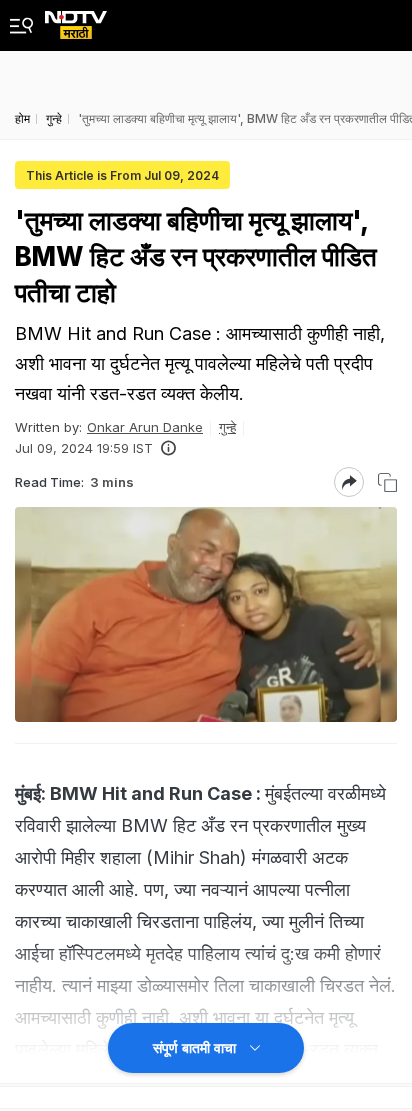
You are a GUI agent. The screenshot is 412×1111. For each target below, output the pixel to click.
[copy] (387, 482)
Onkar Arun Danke (145, 427)
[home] (76, 19)
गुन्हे (227, 427)
